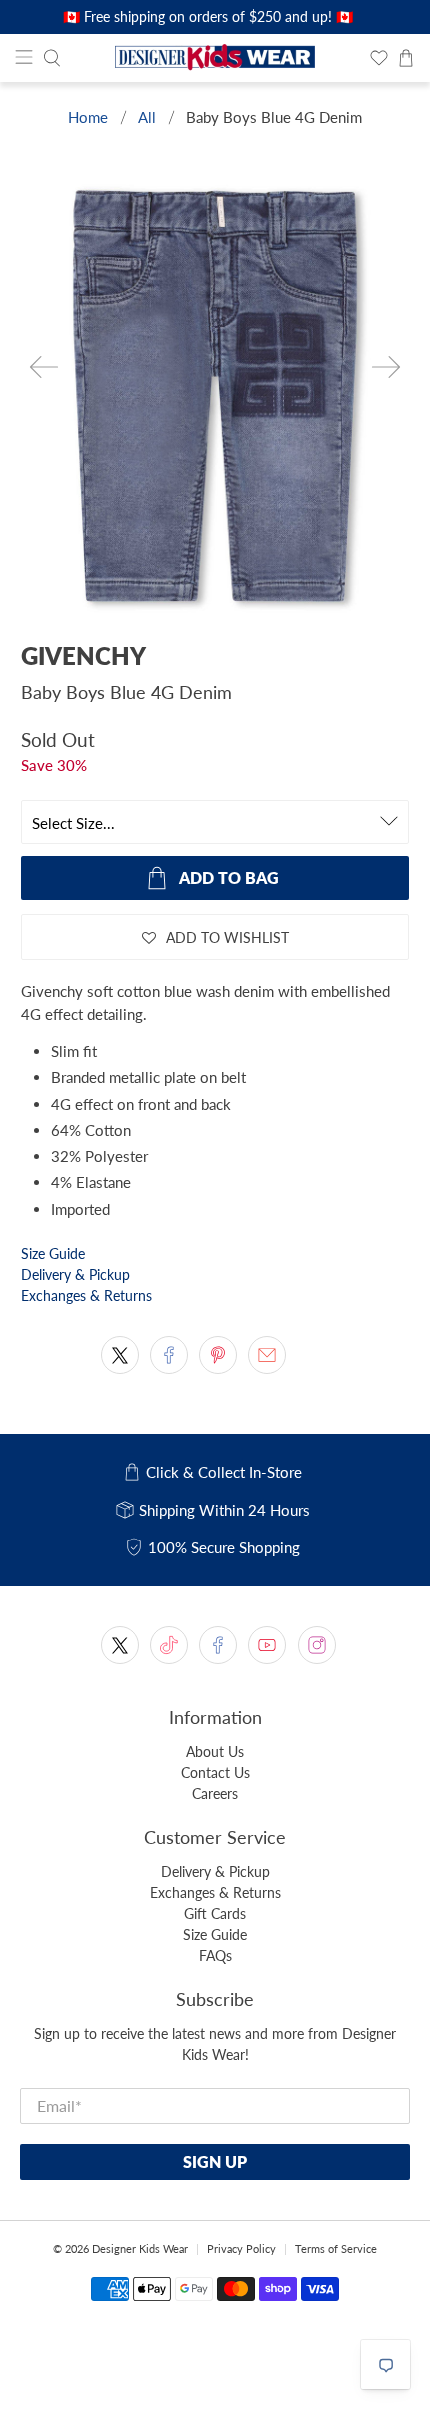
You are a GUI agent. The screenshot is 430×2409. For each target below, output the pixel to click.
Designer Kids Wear (140, 2248)
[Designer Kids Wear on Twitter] (120, 1645)
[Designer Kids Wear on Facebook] (218, 1645)
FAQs (215, 1955)
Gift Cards (215, 1913)
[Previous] (44, 367)
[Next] (386, 367)
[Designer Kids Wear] (215, 58)
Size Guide (53, 1253)
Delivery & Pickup (75, 1274)
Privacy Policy (241, 2248)
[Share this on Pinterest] (218, 1355)
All (147, 117)
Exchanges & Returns (86, 1295)
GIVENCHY (83, 655)
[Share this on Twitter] (120, 1355)
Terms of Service (336, 2248)
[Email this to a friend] (267, 1355)
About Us (215, 1751)
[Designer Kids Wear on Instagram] (317, 1645)
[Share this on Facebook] (169, 1355)
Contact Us (215, 1772)
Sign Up (215, 2161)
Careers (215, 1793)
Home (88, 117)
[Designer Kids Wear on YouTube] (267, 1645)
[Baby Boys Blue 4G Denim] (215, 395)
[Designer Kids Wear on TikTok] (169, 1645)
